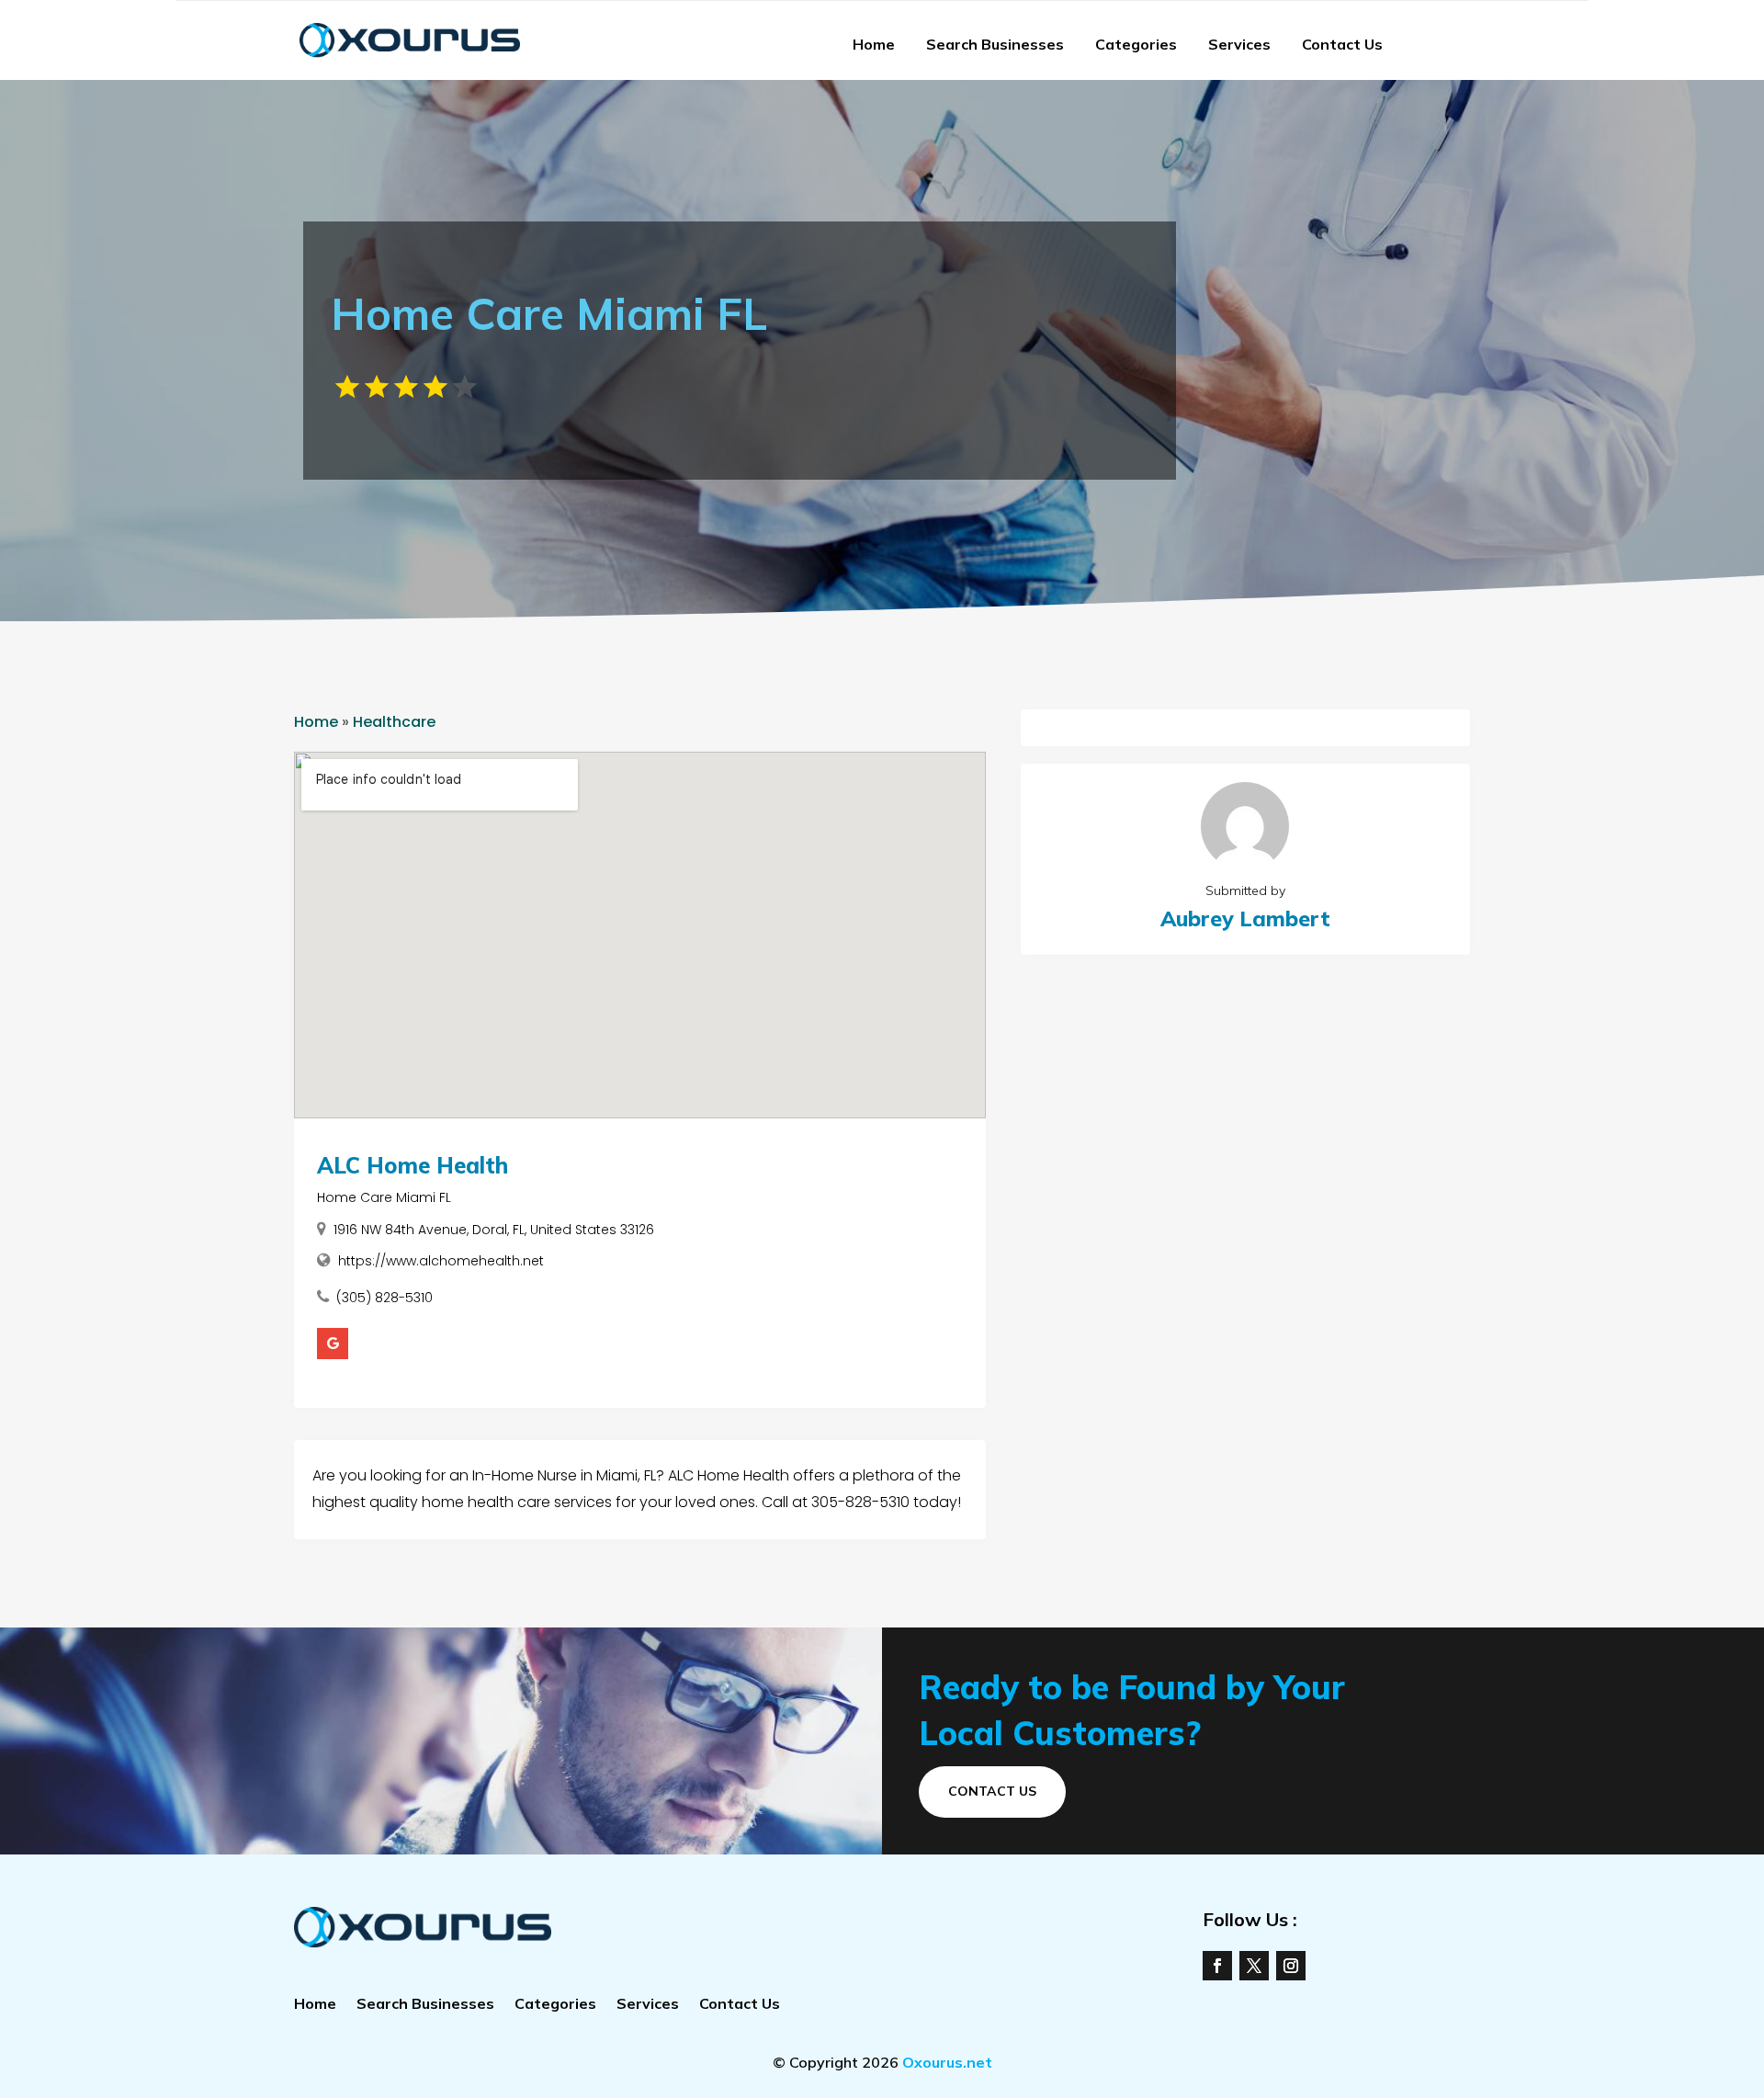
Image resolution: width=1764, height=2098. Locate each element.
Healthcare (394, 722)
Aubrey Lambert (1245, 919)
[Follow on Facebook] (1217, 1966)
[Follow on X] (1254, 1966)
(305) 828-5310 (384, 1298)
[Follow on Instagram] (1291, 1966)
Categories (1136, 44)
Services (1239, 44)
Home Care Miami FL (384, 1197)
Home (874, 44)
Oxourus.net (947, 2062)
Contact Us (1342, 44)
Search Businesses (995, 44)
